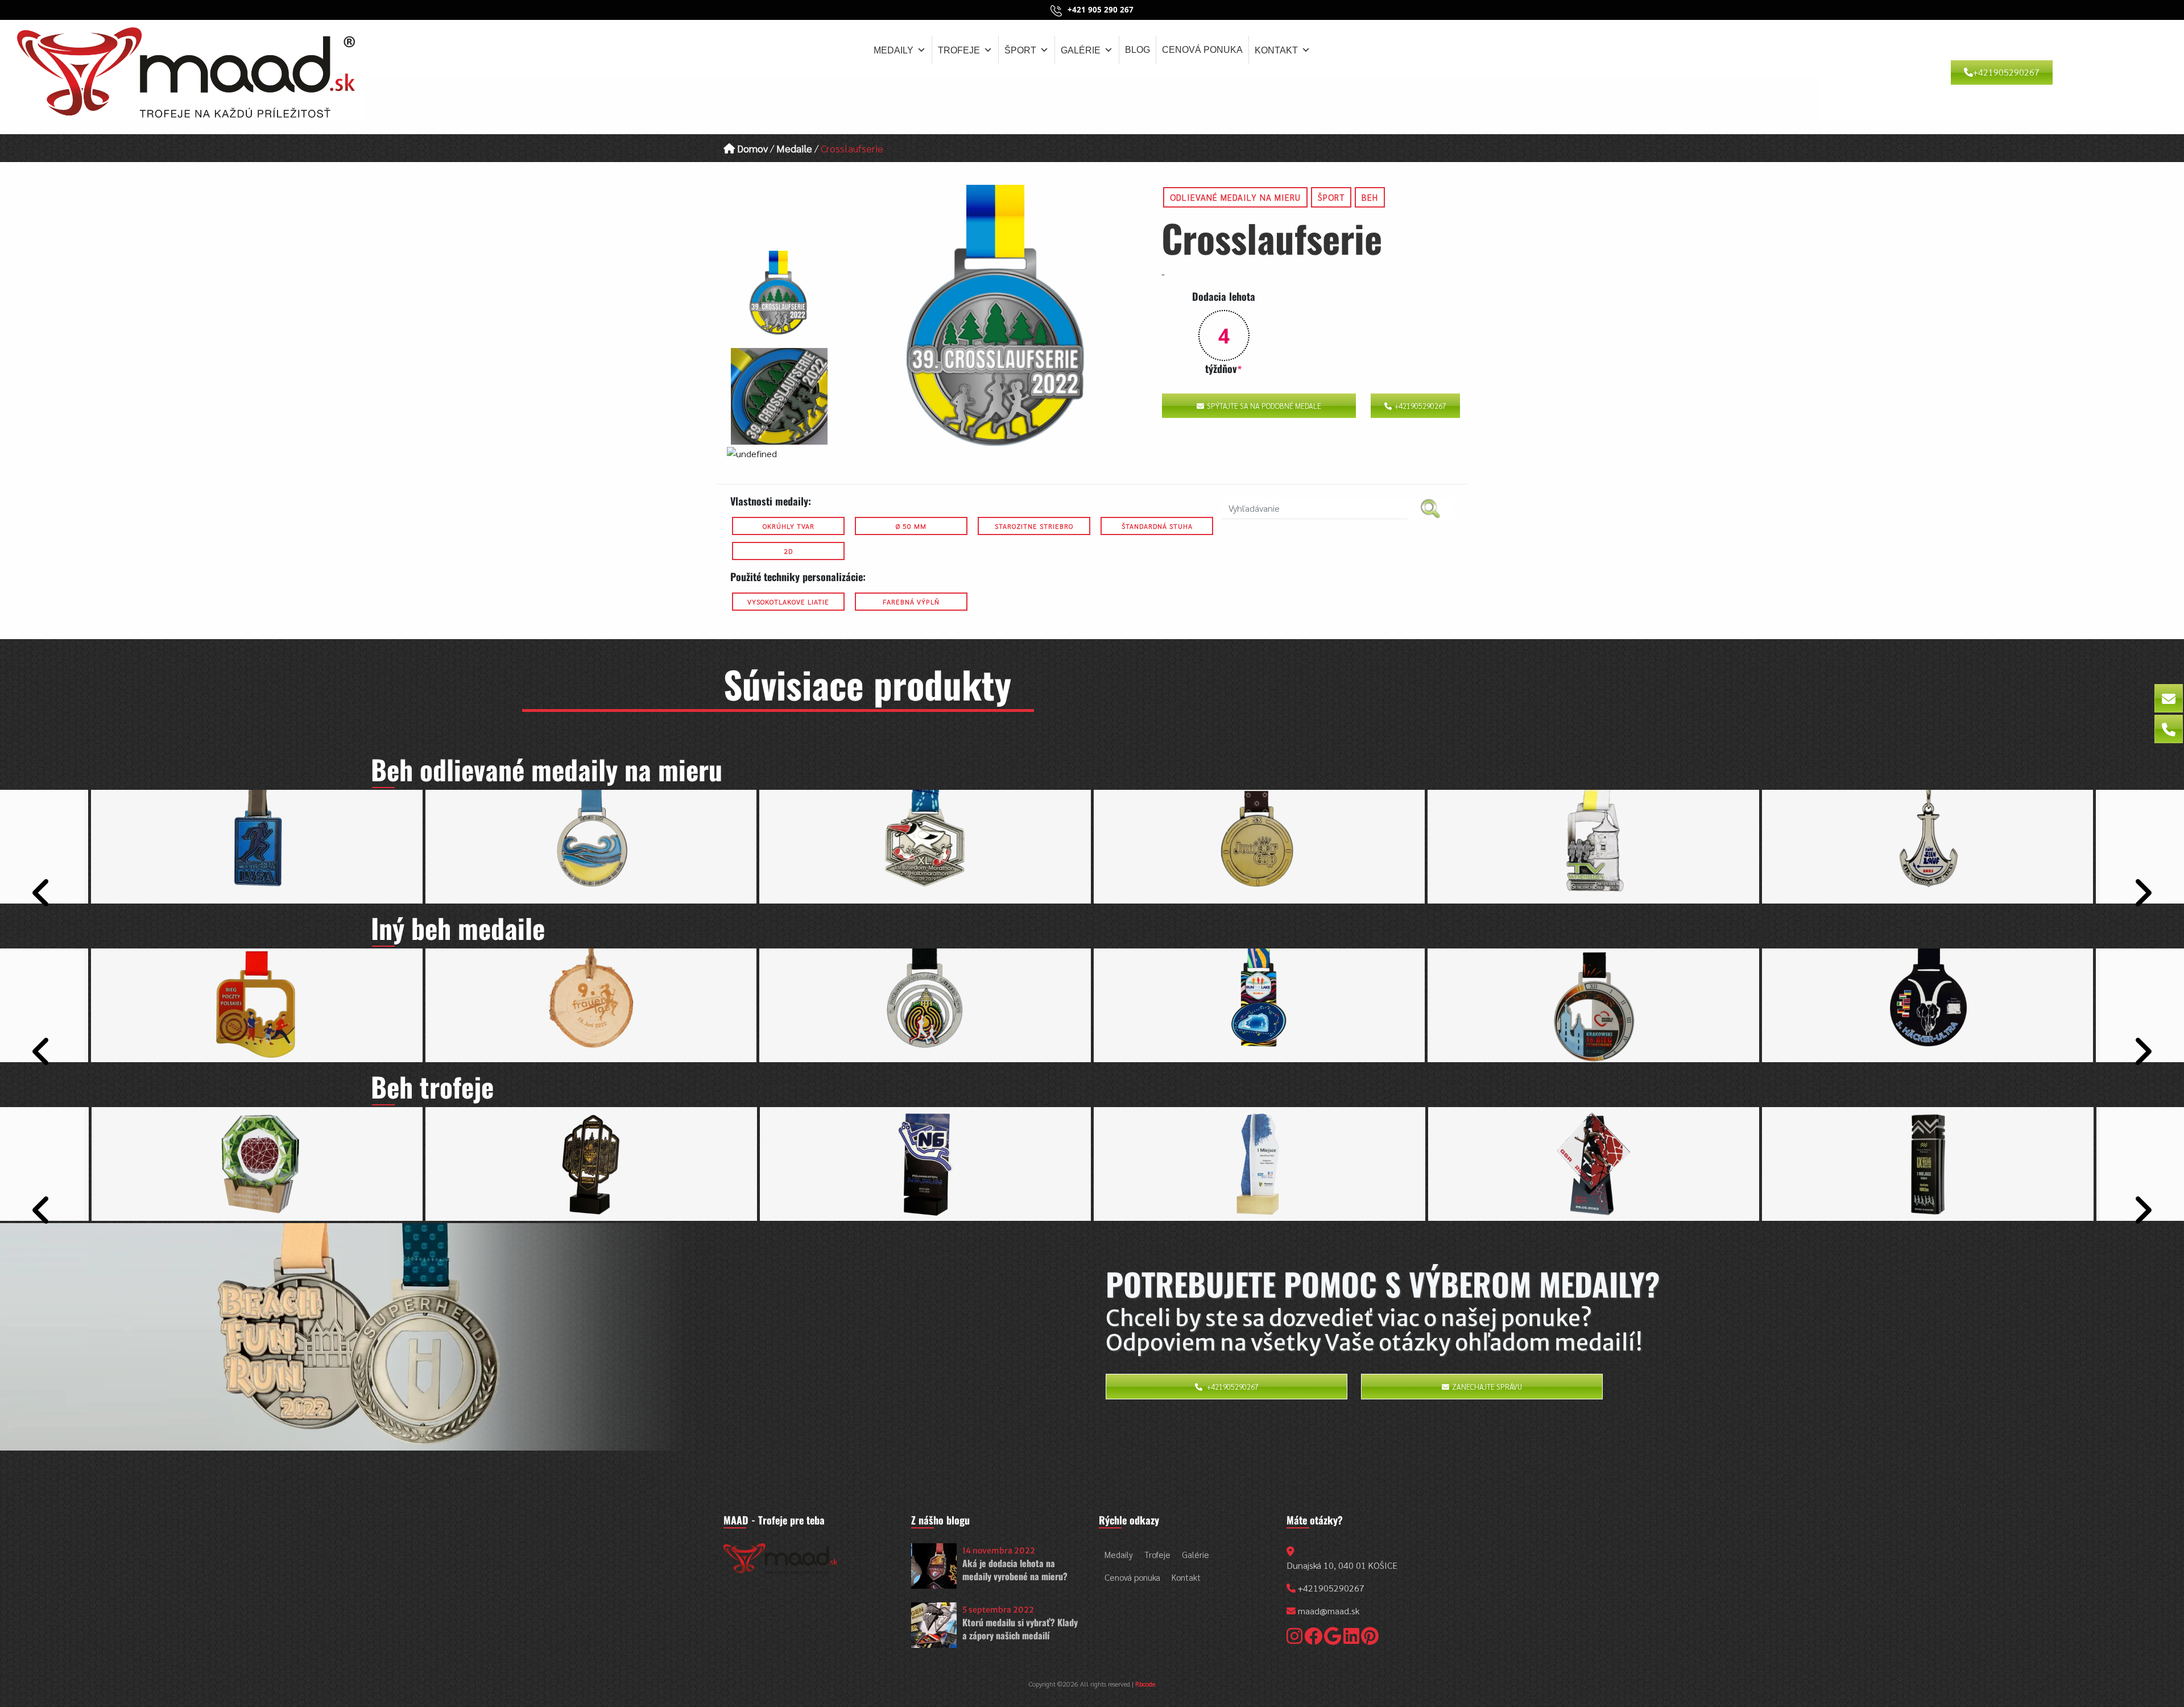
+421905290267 (2006, 72)
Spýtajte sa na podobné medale (1264, 406)
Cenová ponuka (1202, 50)
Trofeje (959, 50)
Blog (1137, 50)
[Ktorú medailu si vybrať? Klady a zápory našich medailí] (934, 1625)
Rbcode (1145, 1684)
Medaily (894, 50)
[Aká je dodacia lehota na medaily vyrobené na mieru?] (934, 1566)
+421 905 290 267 (1101, 10)
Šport (1020, 50)
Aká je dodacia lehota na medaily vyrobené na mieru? (1015, 1569)
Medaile (794, 148)
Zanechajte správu (1487, 1387)
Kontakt (1276, 50)
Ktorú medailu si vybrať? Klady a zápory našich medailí (1020, 1629)
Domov (751, 148)
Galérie (1081, 50)
